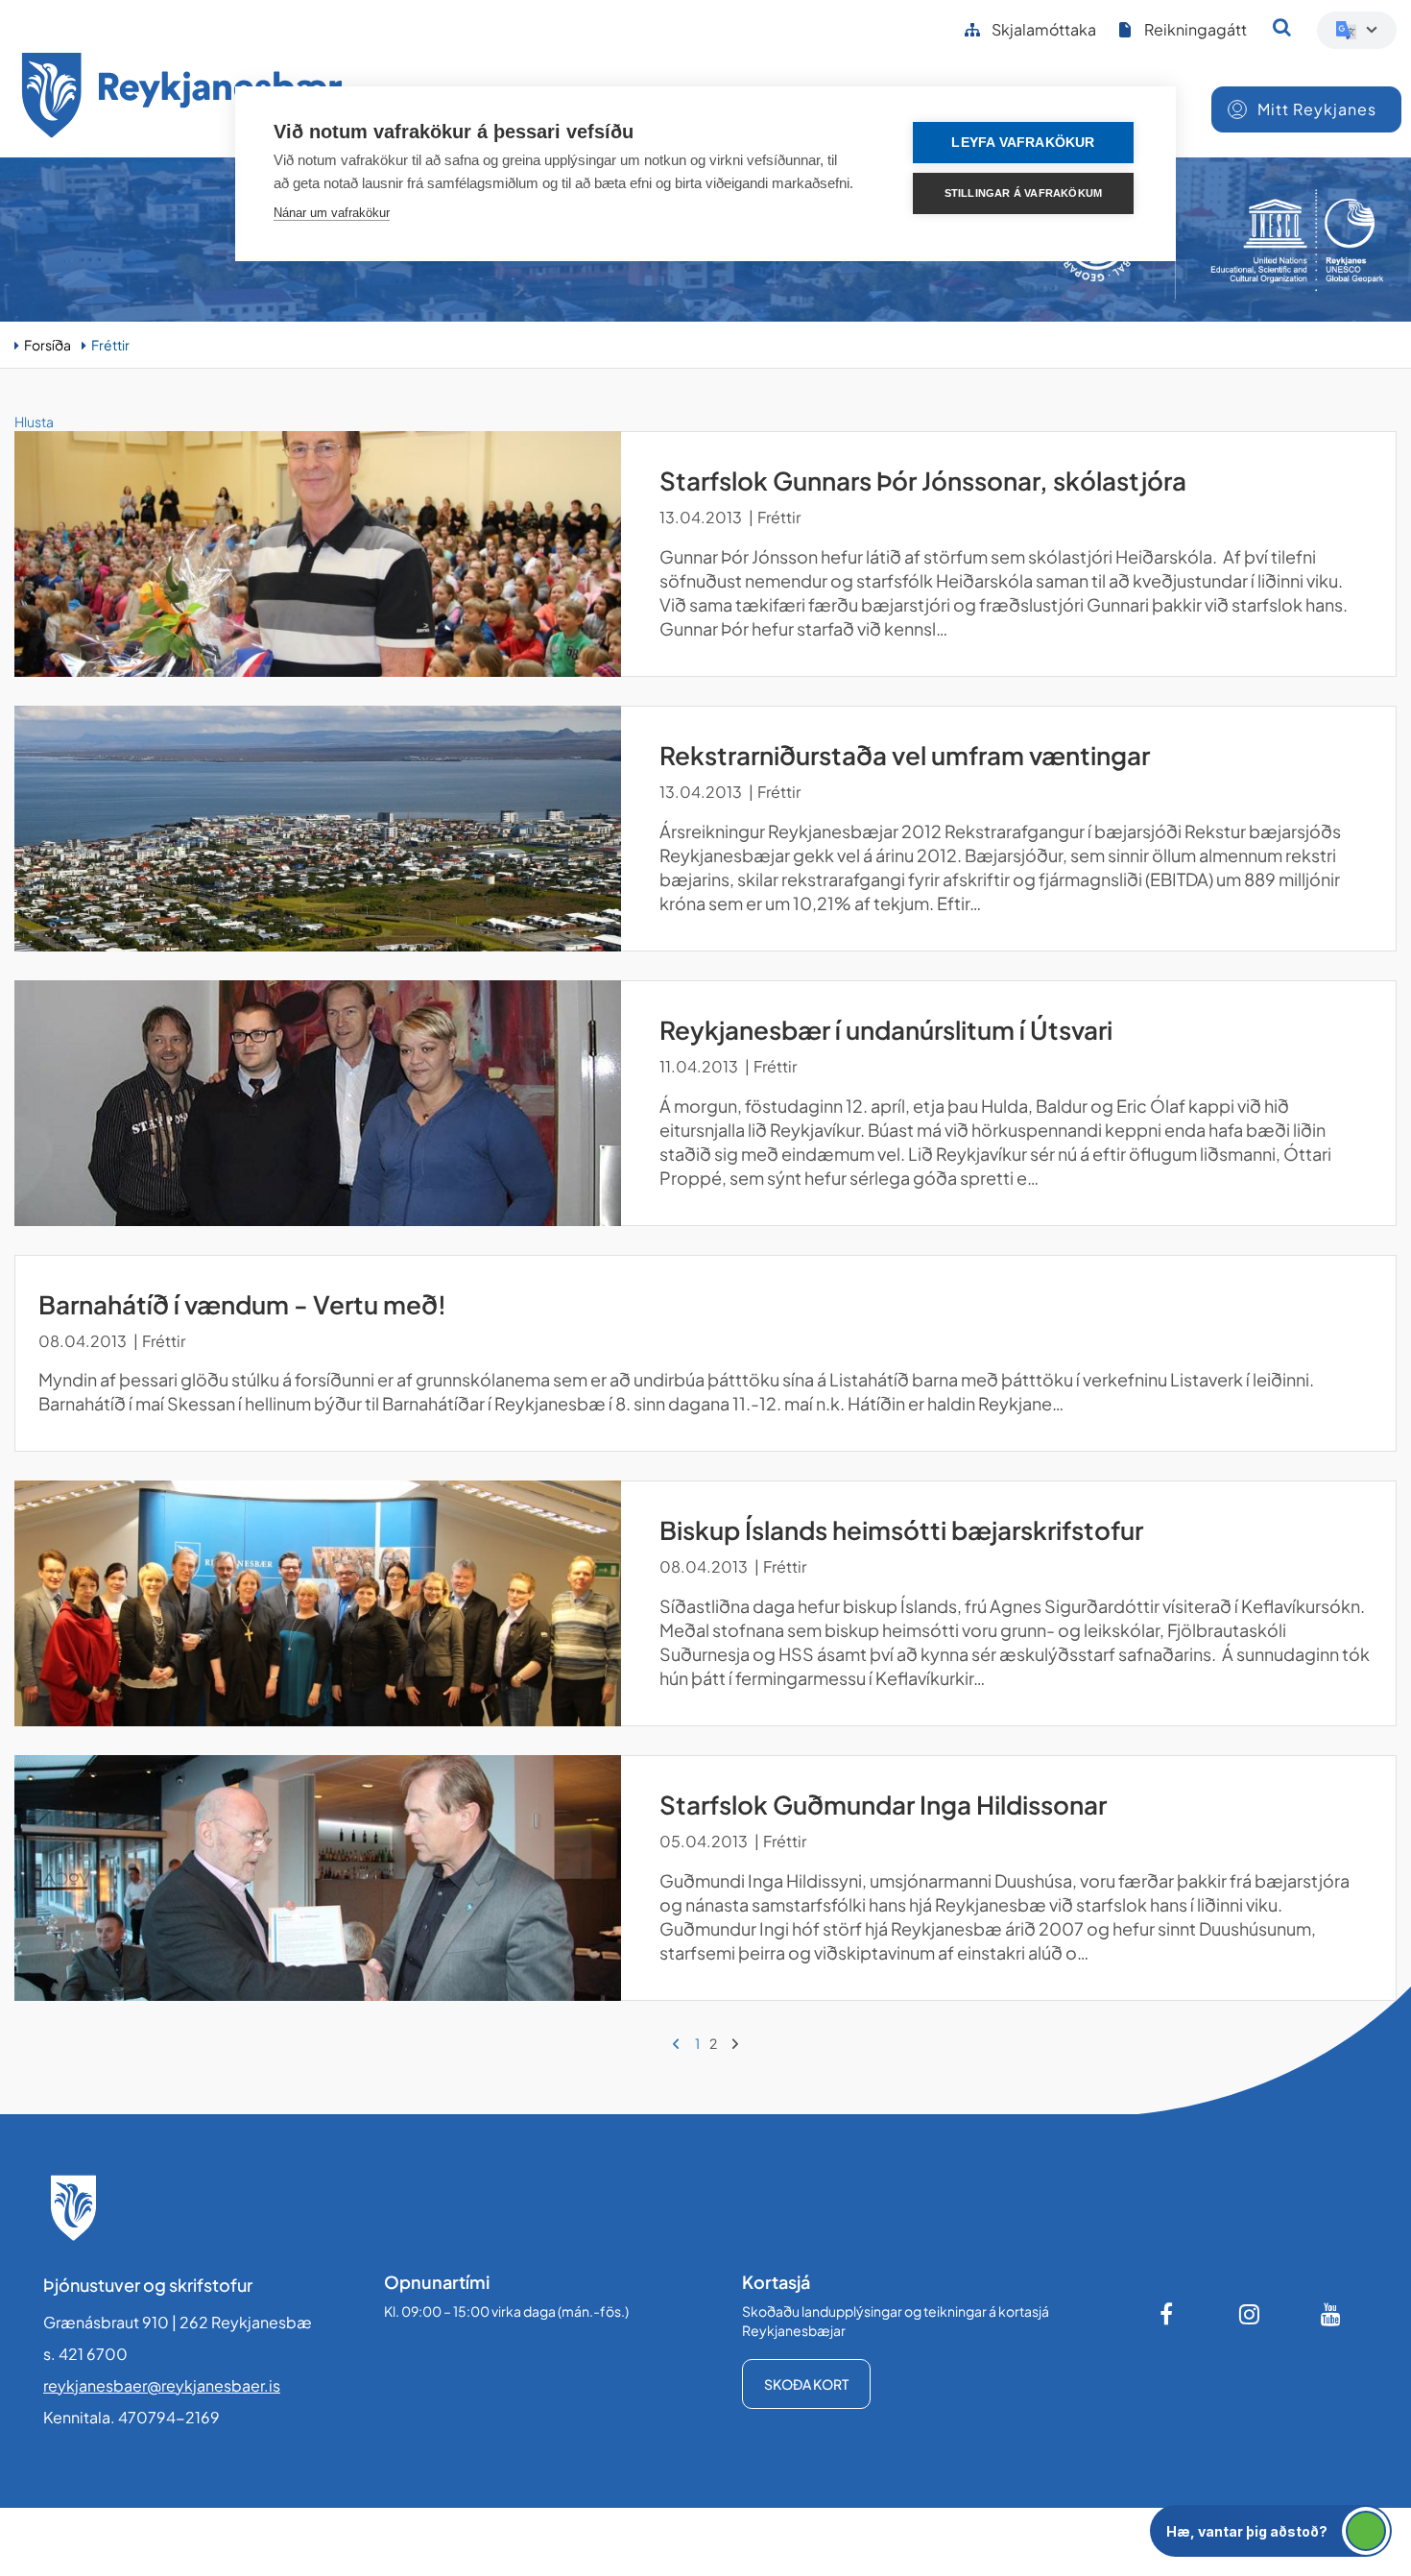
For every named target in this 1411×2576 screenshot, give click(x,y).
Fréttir (110, 345)
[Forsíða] (182, 98)
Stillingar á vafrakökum (1024, 193)
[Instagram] (1250, 2314)
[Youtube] (1331, 2314)
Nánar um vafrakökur (332, 213)
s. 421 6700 (85, 2354)
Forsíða (48, 345)
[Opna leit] (1282, 27)
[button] (1271, 2531)
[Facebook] (1168, 2314)
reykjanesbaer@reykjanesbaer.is (162, 2385)
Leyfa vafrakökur (1023, 143)
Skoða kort (806, 2384)
